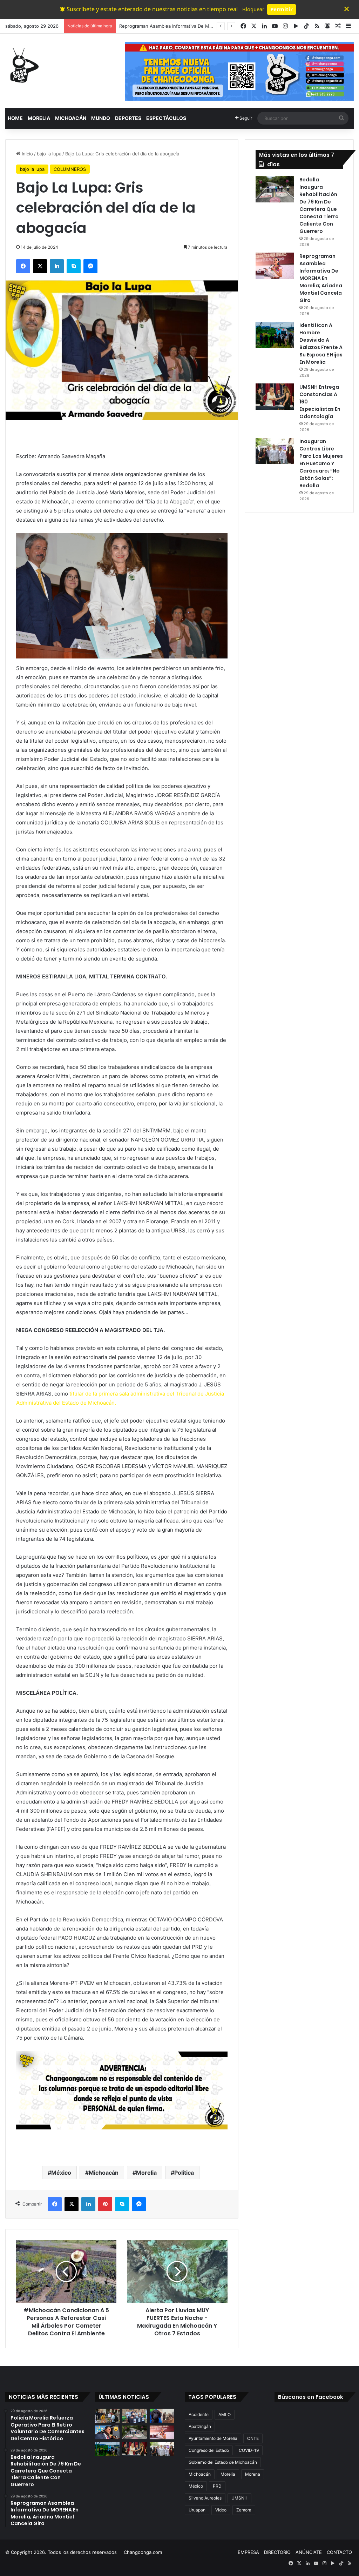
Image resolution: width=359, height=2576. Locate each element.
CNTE (253, 2438)
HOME (15, 118)
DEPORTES (128, 118)
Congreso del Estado (209, 2450)
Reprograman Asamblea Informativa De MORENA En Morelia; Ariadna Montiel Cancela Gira (321, 278)
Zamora (244, 2510)
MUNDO (101, 118)
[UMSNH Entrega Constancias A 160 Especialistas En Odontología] (275, 397)
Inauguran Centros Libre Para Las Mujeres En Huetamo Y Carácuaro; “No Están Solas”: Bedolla (321, 463)
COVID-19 (249, 2450)
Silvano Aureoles (205, 2498)
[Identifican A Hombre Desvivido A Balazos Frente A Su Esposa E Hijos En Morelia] (275, 335)
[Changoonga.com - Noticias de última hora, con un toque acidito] (23, 65)
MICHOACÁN (71, 118)
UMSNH (239, 2498)
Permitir (282, 9)
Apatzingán (200, 2426)
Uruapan (197, 2510)
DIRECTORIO (277, 2552)
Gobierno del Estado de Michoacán (223, 2462)
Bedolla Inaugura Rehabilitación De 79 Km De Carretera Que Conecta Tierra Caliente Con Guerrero (319, 205)
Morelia (146, 2173)
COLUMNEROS (70, 169)
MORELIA (39, 118)
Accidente (199, 2414)
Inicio (27, 154)
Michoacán (104, 2173)
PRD (217, 2486)
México (61, 2173)
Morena (253, 2474)
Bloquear (253, 9)
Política (184, 2173)
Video (221, 2510)
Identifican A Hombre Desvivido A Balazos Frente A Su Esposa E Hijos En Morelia (321, 344)
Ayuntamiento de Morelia (213, 2438)
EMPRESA (248, 2552)
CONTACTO (339, 2552)
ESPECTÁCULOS (166, 118)
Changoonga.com (143, 2552)
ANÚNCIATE (309, 2552)
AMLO (225, 2414)
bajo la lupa (49, 154)
